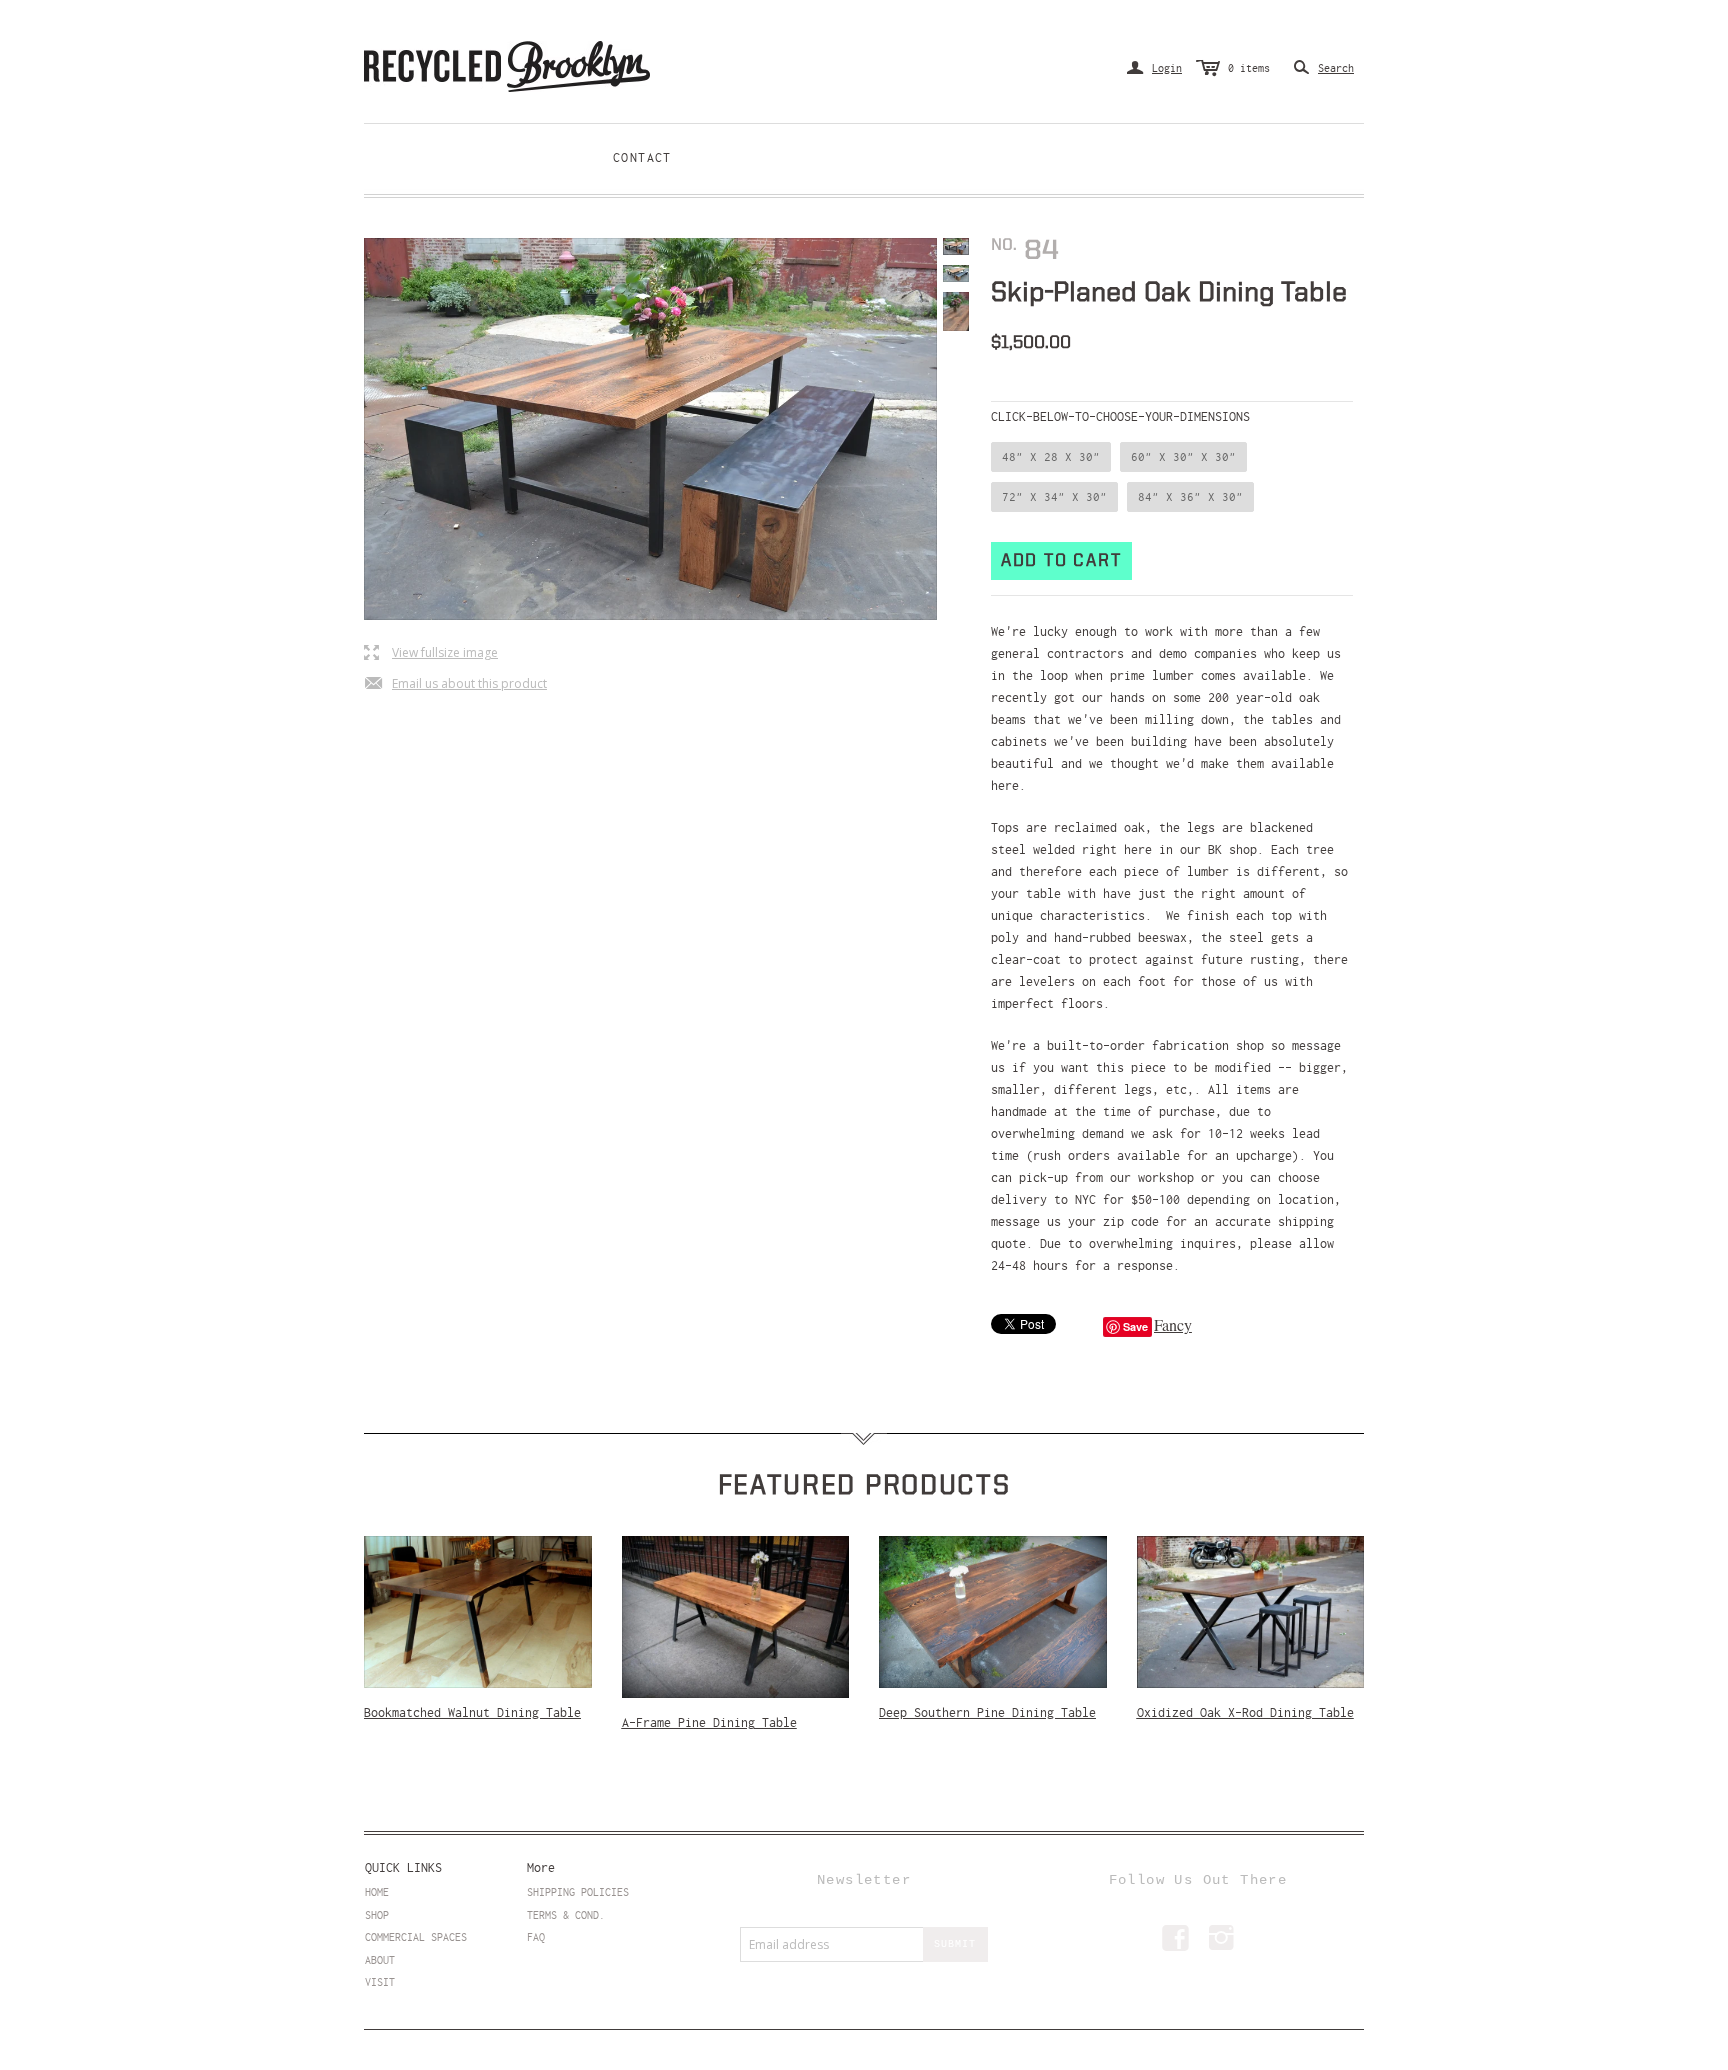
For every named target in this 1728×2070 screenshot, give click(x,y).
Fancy (1173, 1324)
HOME (377, 1892)
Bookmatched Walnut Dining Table (472, 1713)
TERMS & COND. (566, 1915)
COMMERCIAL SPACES (416, 1937)
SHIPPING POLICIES (578, 1892)
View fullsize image (431, 653)
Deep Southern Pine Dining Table (987, 1713)
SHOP (377, 1915)
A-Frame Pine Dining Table (709, 1723)
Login (1154, 68)
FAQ (536, 1937)
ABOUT (380, 1960)
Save (1135, 1326)
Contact (642, 158)
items (1249, 68)
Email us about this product (455, 684)
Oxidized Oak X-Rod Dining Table (1245, 1713)
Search (1336, 68)
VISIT (380, 1982)
